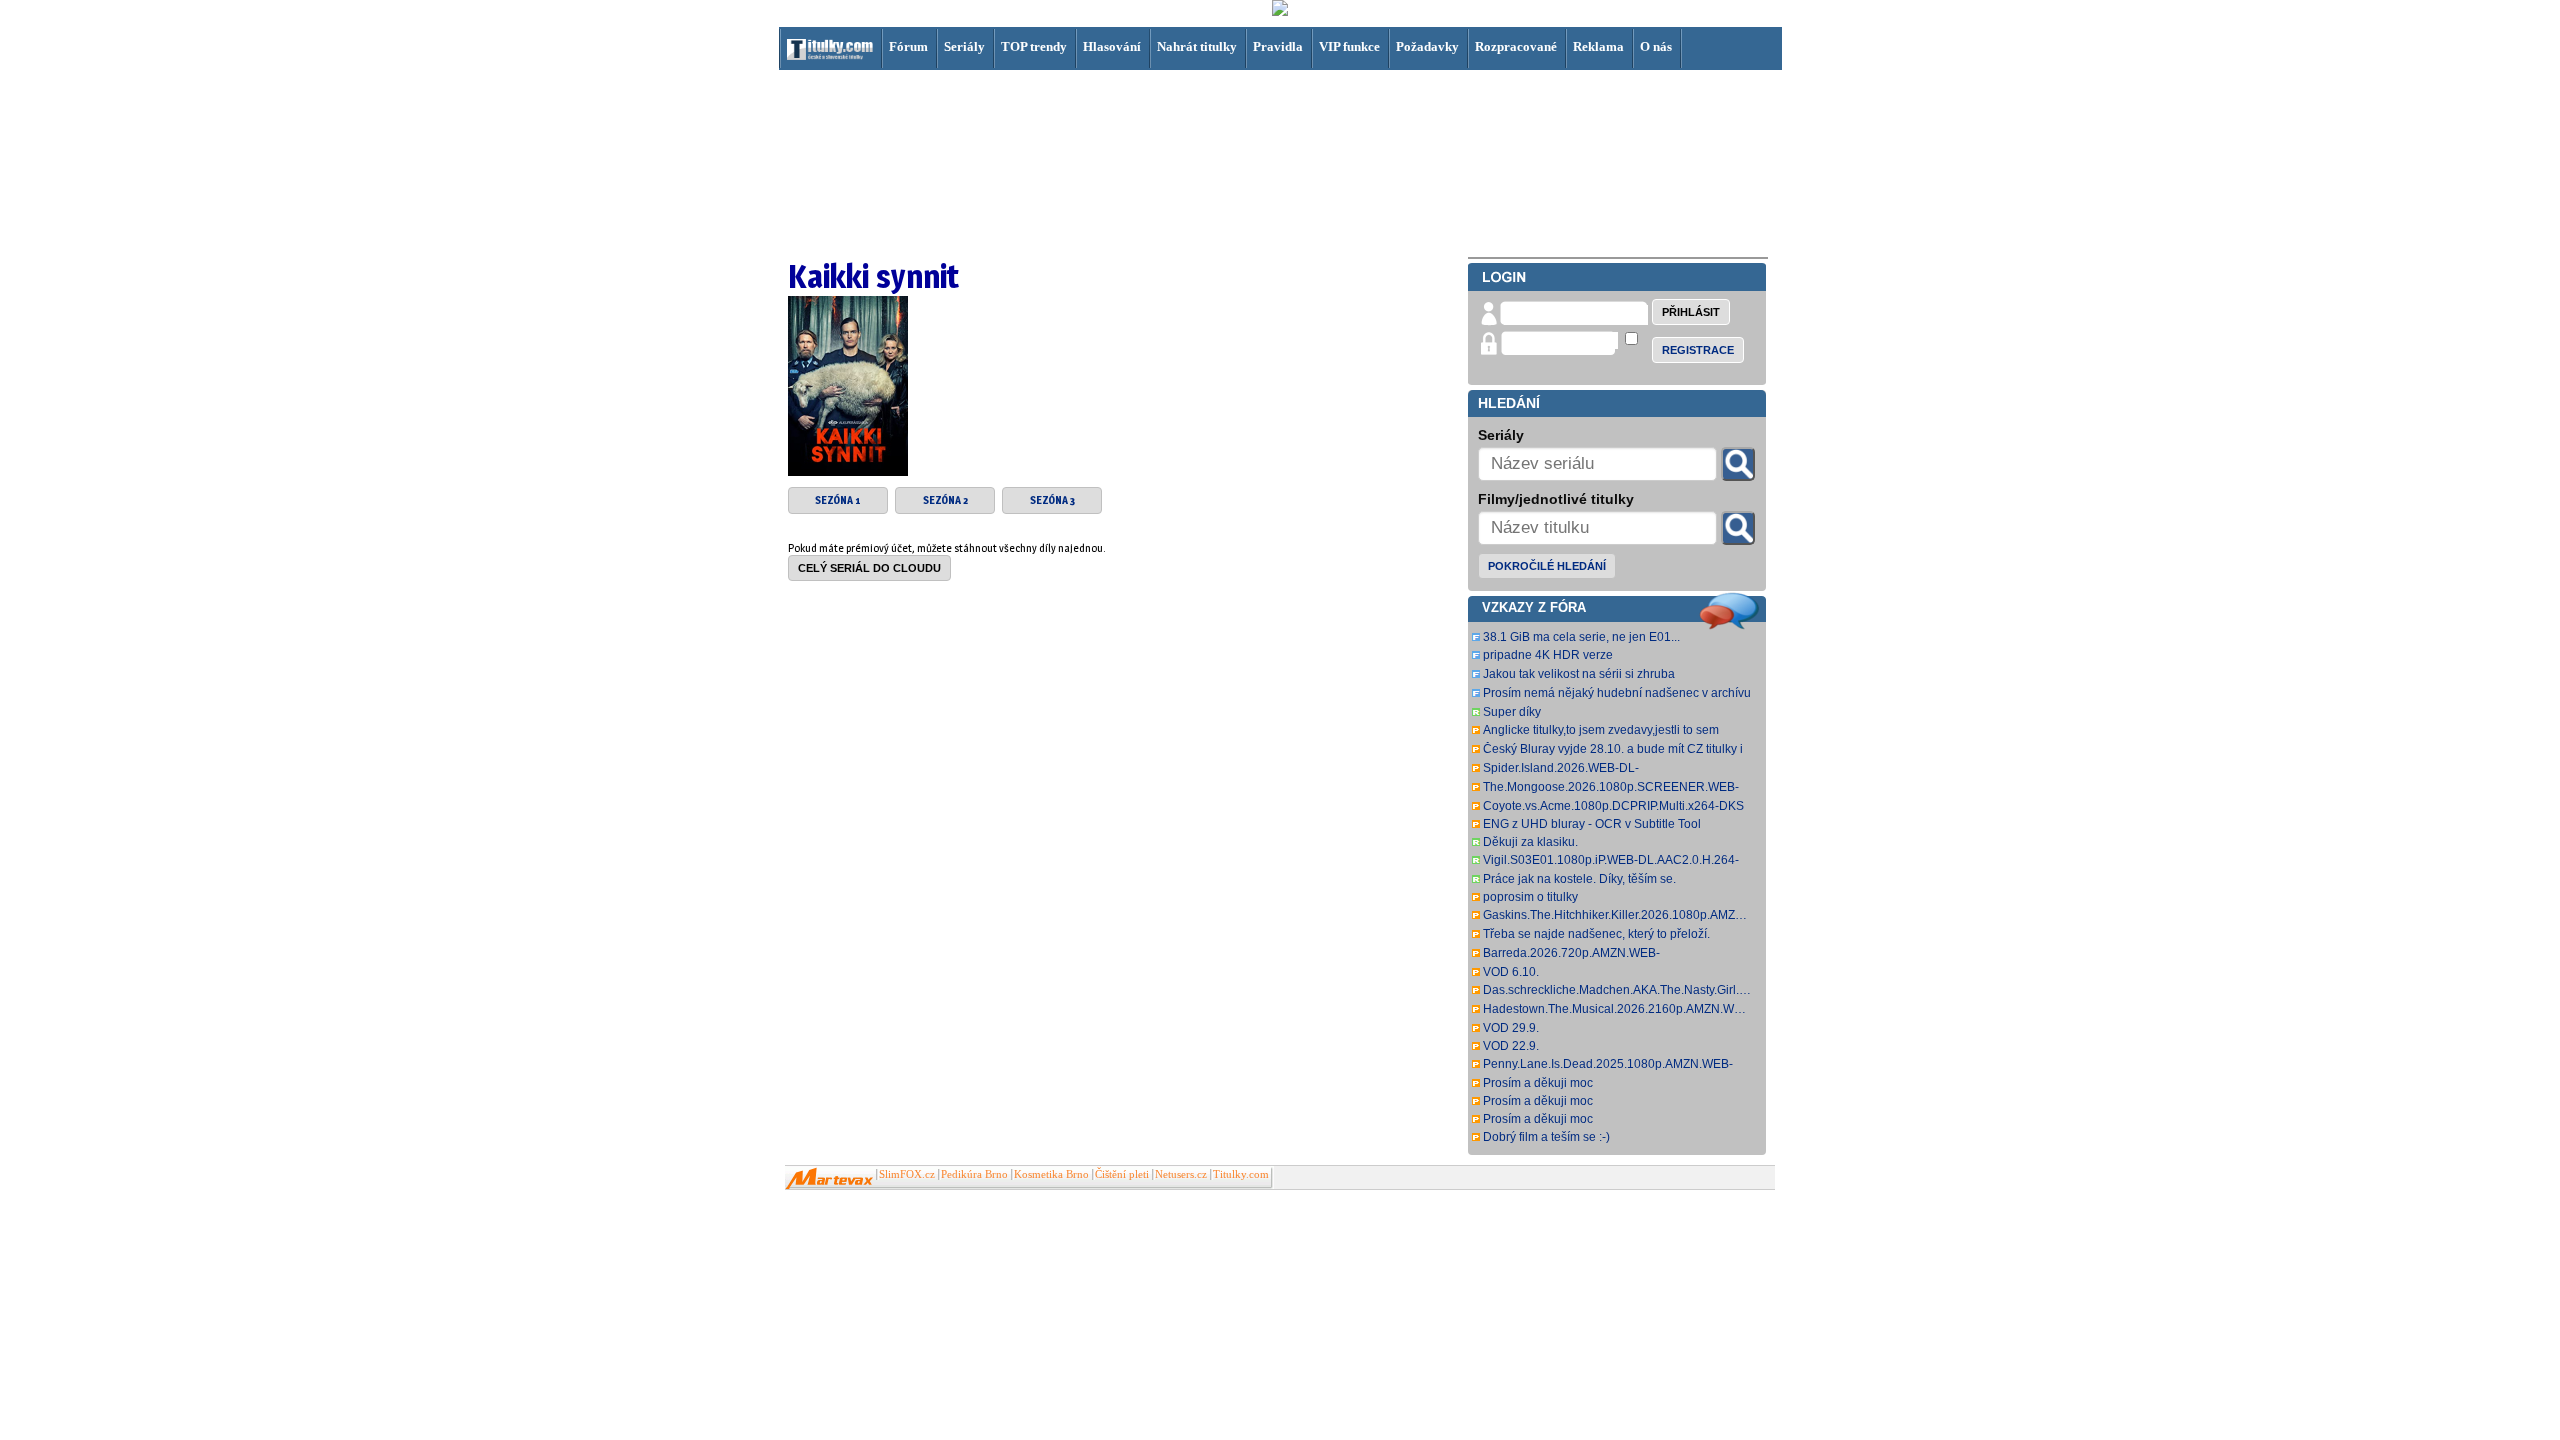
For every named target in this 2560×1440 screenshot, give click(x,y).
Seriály (964, 46)
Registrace (1698, 350)
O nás (1656, 46)
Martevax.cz (829, 1179)
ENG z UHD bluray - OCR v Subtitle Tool (1592, 824)
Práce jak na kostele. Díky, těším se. (1579, 879)
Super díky (1512, 712)
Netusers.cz (1181, 1174)
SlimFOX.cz (907, 1174)
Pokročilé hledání (1547, 566)
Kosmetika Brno (1051, 1174)
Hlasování (1112, 46)
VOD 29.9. (1511, 1028)
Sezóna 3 (1052, 500)
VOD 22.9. (1511, 1046)
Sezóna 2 (945, 500)
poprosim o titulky (1530, 897)
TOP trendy (1034, 46)
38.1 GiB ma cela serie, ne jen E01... (1581, 637)
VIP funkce (1349, 46)
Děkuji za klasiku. (1530, 842)
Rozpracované (1516, 46)
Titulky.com (1241, 1174)
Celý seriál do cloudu (869, 568)
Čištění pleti (1122, 1174)
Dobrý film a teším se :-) (1546, 1137)
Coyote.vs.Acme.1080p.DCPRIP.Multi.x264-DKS (1613, 806)
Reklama (1598, 46)
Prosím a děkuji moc (1538, 1083)
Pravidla (1278, 46)
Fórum (908, 46)
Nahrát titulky (1197, 46)
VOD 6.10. (1511, 972)
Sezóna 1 (838, 500)
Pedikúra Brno (974, 1174)
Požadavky (1427, 46)
